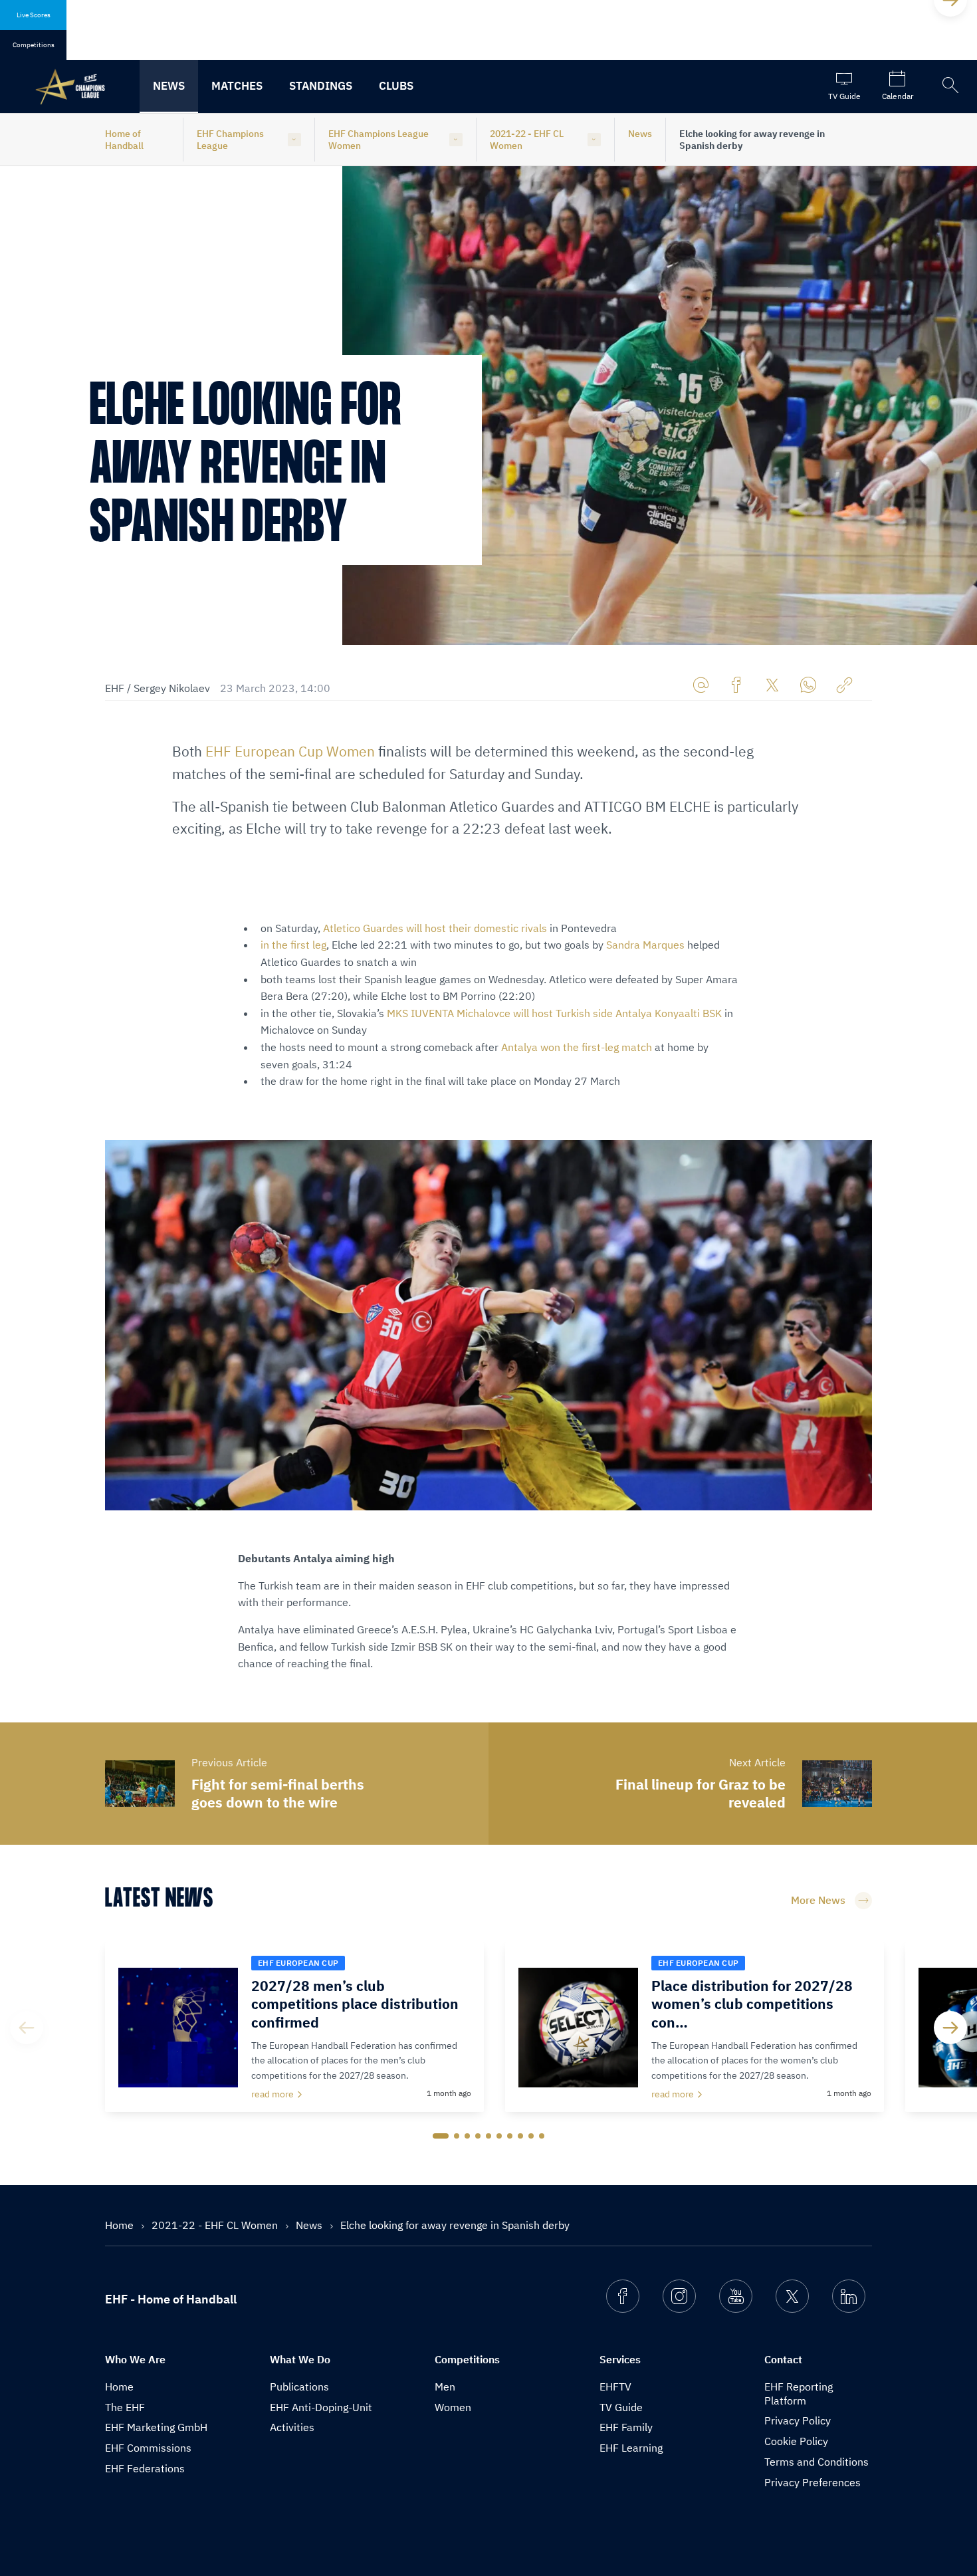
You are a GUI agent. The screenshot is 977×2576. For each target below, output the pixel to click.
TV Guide (621, 2407)
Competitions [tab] (34, 45)
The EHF (125, 2407)
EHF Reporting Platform (799, 2394)
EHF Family (626, 2427)
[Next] (950, 2028)
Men (445, 2387)
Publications (299, 2387)
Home (121, 2225)
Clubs (396, 86)
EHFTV (615, 2387)
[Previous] (27, 2028)
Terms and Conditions (816, 2462)
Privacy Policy (798, 2420)
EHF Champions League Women (379, 140)
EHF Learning (631, 2448)
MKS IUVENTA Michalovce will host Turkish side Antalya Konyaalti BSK (554, 1013)
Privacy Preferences (813, 2482)
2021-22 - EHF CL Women (527, 140)
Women (453, 2407)
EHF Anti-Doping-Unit (321, 2407)
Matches (237, 86)
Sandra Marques (645, 945)
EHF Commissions (148, 2448)
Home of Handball (124, 140)
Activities (292, 2427)
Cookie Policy (796, 2441)
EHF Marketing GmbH (156, 2427)
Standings (321, 86)
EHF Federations (145, 2468)
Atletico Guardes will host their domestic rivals (435, 928)
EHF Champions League (230, 140)
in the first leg (293, 945)
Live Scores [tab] (34, 15)
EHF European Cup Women (290, 751)
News (169, 86)
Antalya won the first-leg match (577, 1047)
